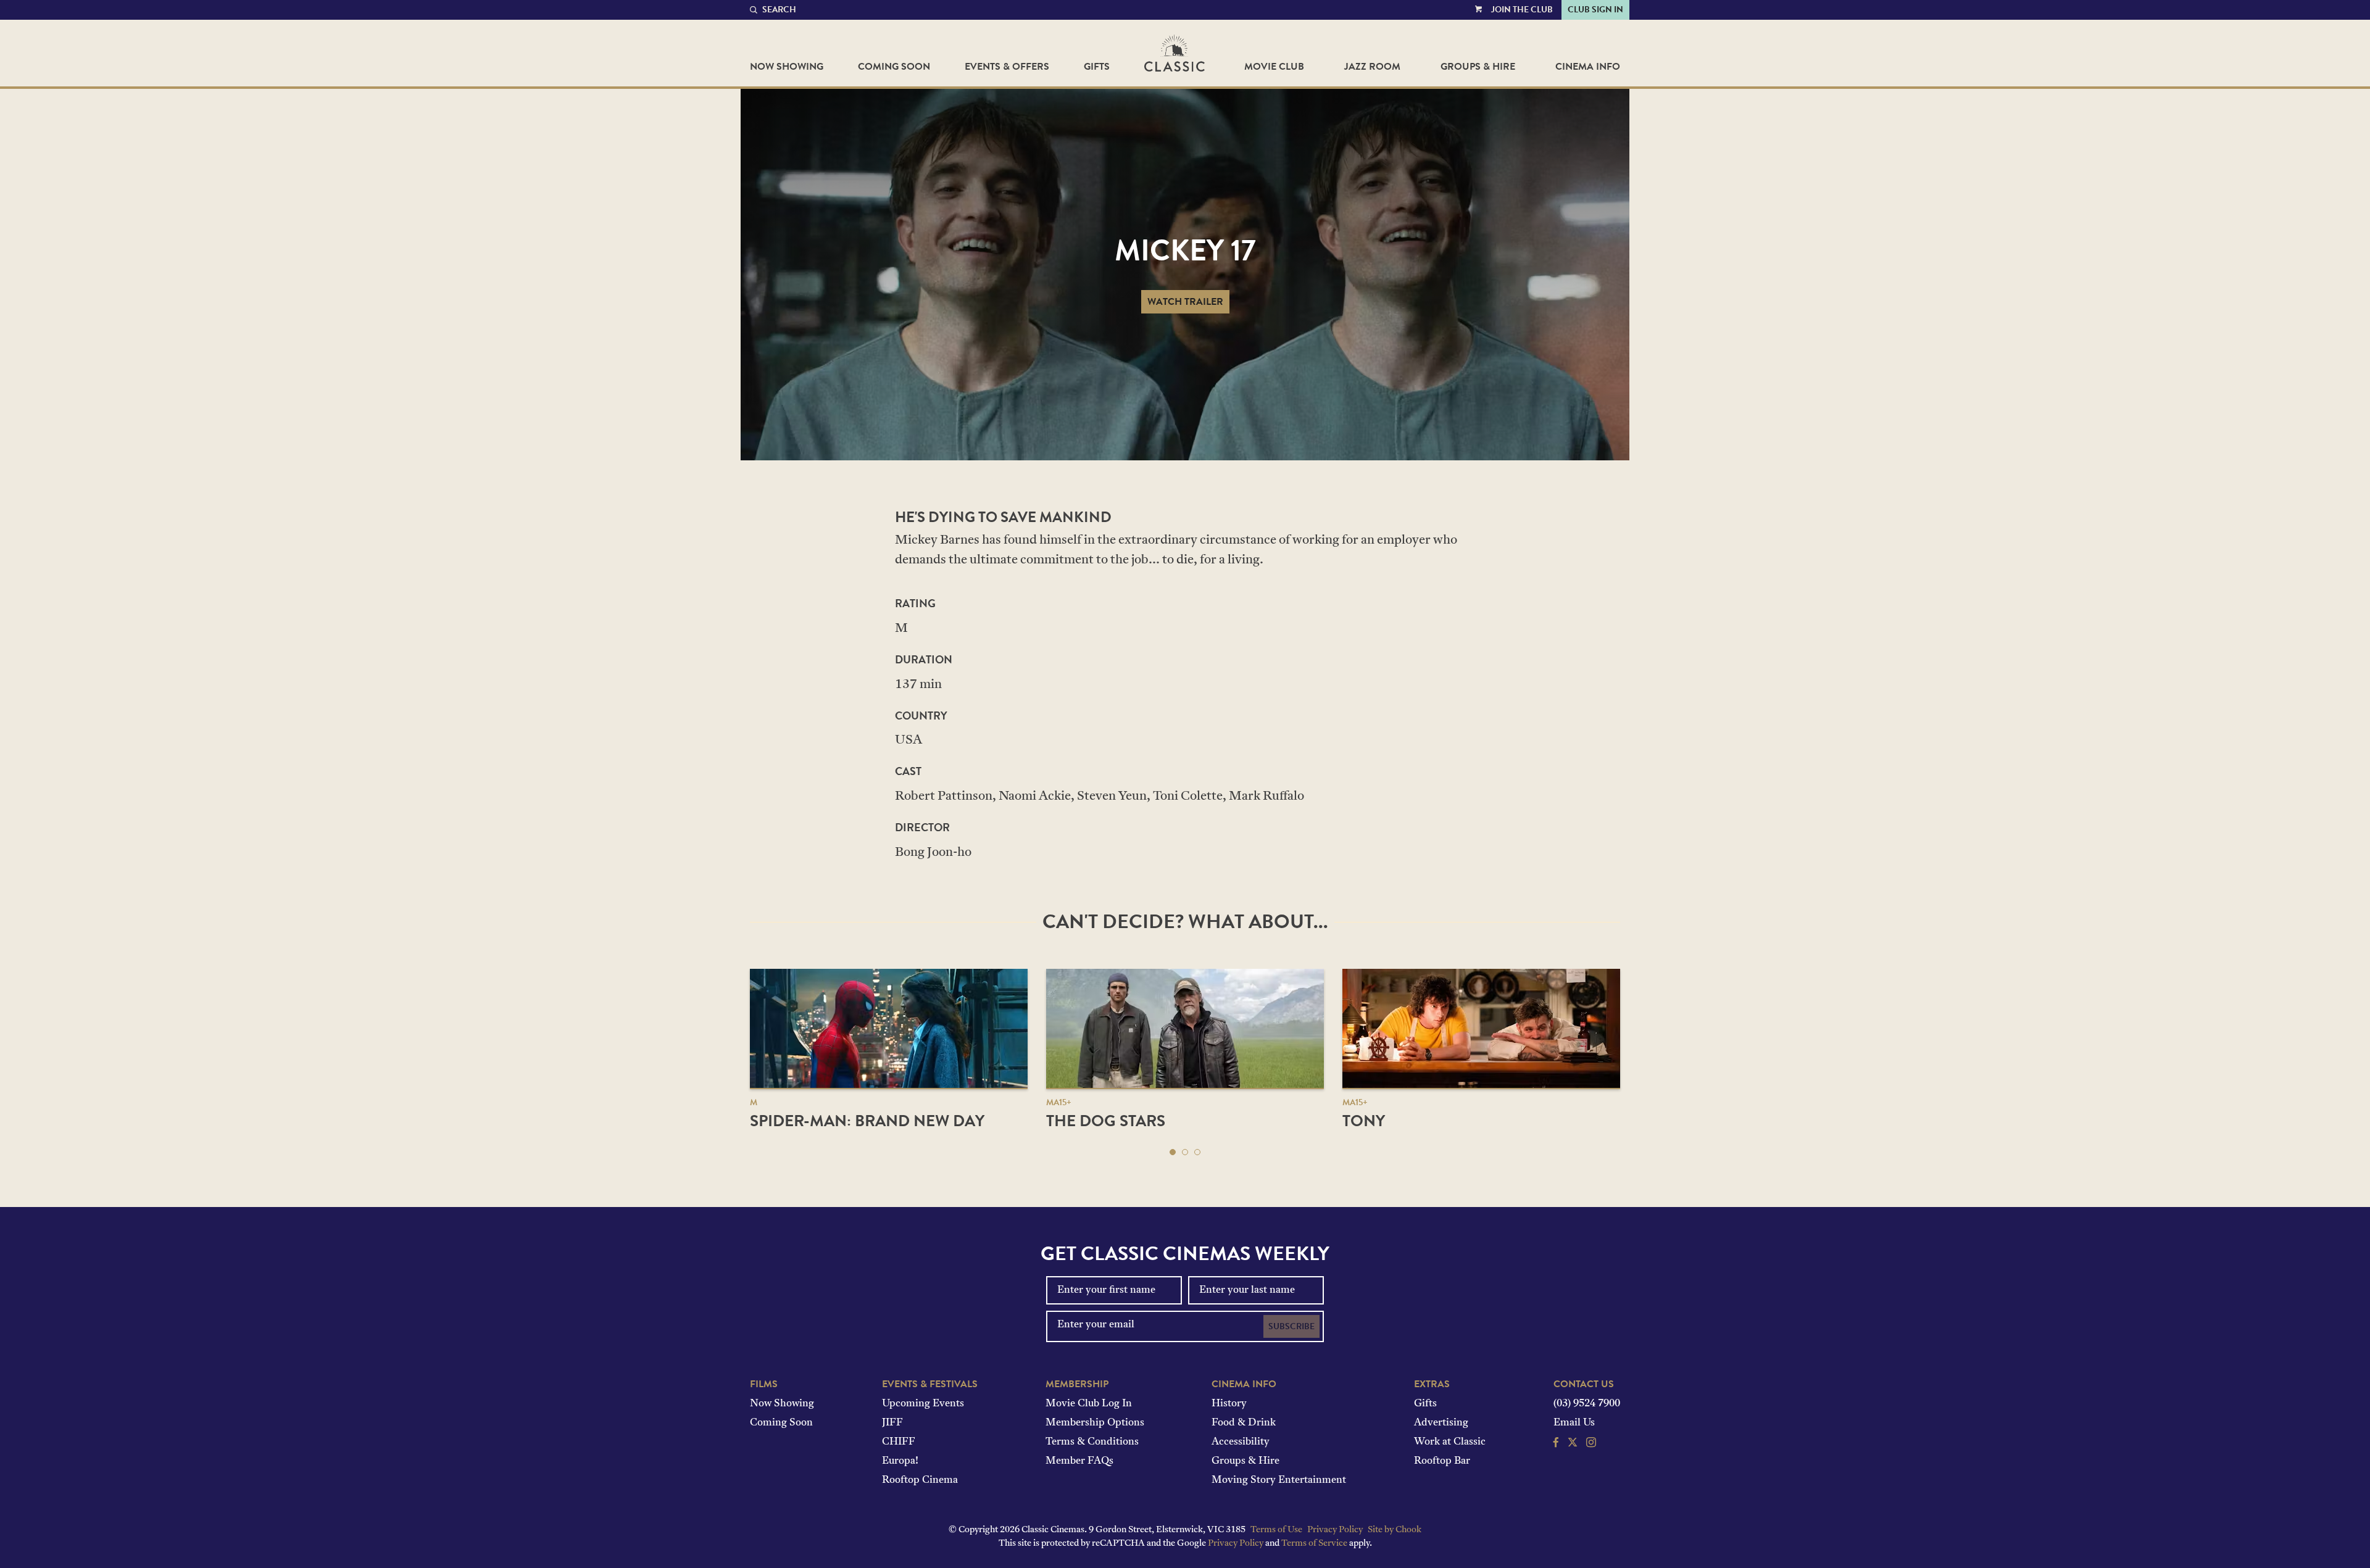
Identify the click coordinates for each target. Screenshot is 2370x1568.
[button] (1173, 1152)
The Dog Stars (1106, 1121)
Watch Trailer (1185, 302)
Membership (1077, 1384)
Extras (1432, 1384)
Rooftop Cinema (920, 1480)
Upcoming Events (923, 1404)
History (1229, 1404)
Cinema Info (1588, 67)
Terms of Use (1276, 1530)
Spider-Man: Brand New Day (867, 1121)
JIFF (892, 1423)
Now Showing (787, 67)
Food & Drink (1244, 1423)
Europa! (900, 1461)
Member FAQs (1079, 1461)
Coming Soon (894, 67)
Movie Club (1274, 67)
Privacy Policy (1335, 1530)
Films (764, 1384)
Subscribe (1291, 1326)
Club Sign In (1595, 10)
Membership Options (1095, 1423)
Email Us (1574, 1423)
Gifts (1097, 67)
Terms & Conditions (1092, 1442)
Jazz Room (1372, 67)
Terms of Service (1314, 1544)
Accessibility (1241, 1442)
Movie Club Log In (1089, 1404)
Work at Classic (1450, 1442)
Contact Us (1584, 1384)
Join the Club (1522, 10)
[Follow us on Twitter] (1573, 1444)
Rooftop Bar (1442, 1461)
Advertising (1441, 1423)
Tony (1364, 1121)
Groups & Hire (1478, 67)
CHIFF (899, 1442)
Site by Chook (1395, 1530)
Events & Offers (1007, 67)
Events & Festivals (930, 1384)
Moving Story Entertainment (1279, 1480)
